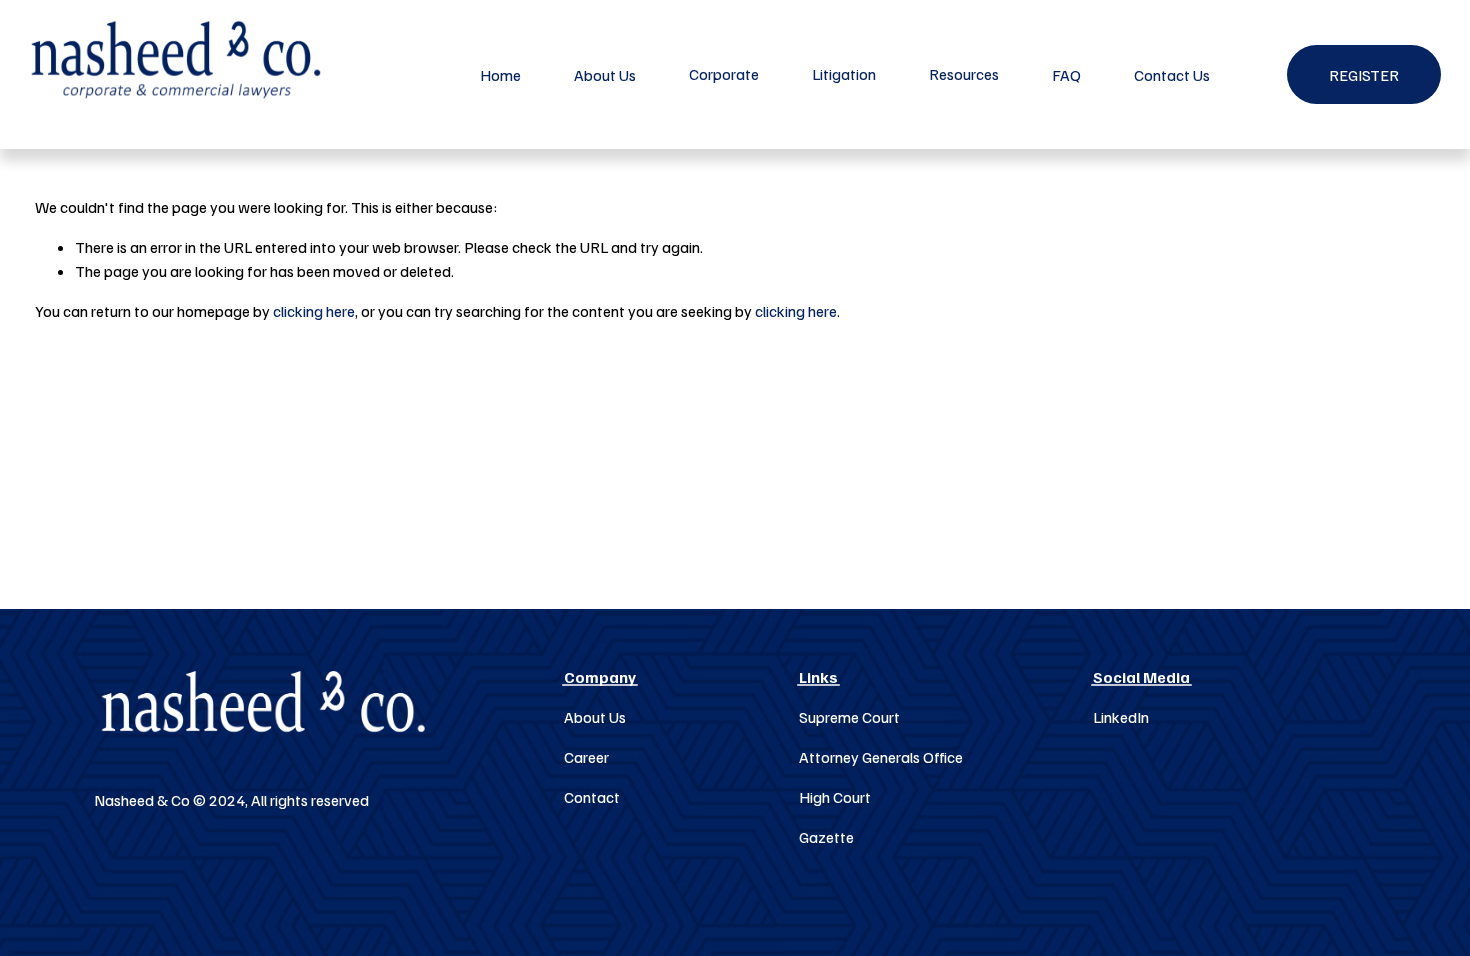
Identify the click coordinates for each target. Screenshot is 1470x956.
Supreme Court (849, 717)
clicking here (314, 311)
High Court (835, 797)
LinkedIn (1121, 717)
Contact (592, 797)
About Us (605, 75)
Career (586, 757)
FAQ (1066, 75)
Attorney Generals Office (881, 757)
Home (500, 75)
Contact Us (1172, 75)
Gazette (826, 837)
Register (1364, 75)
